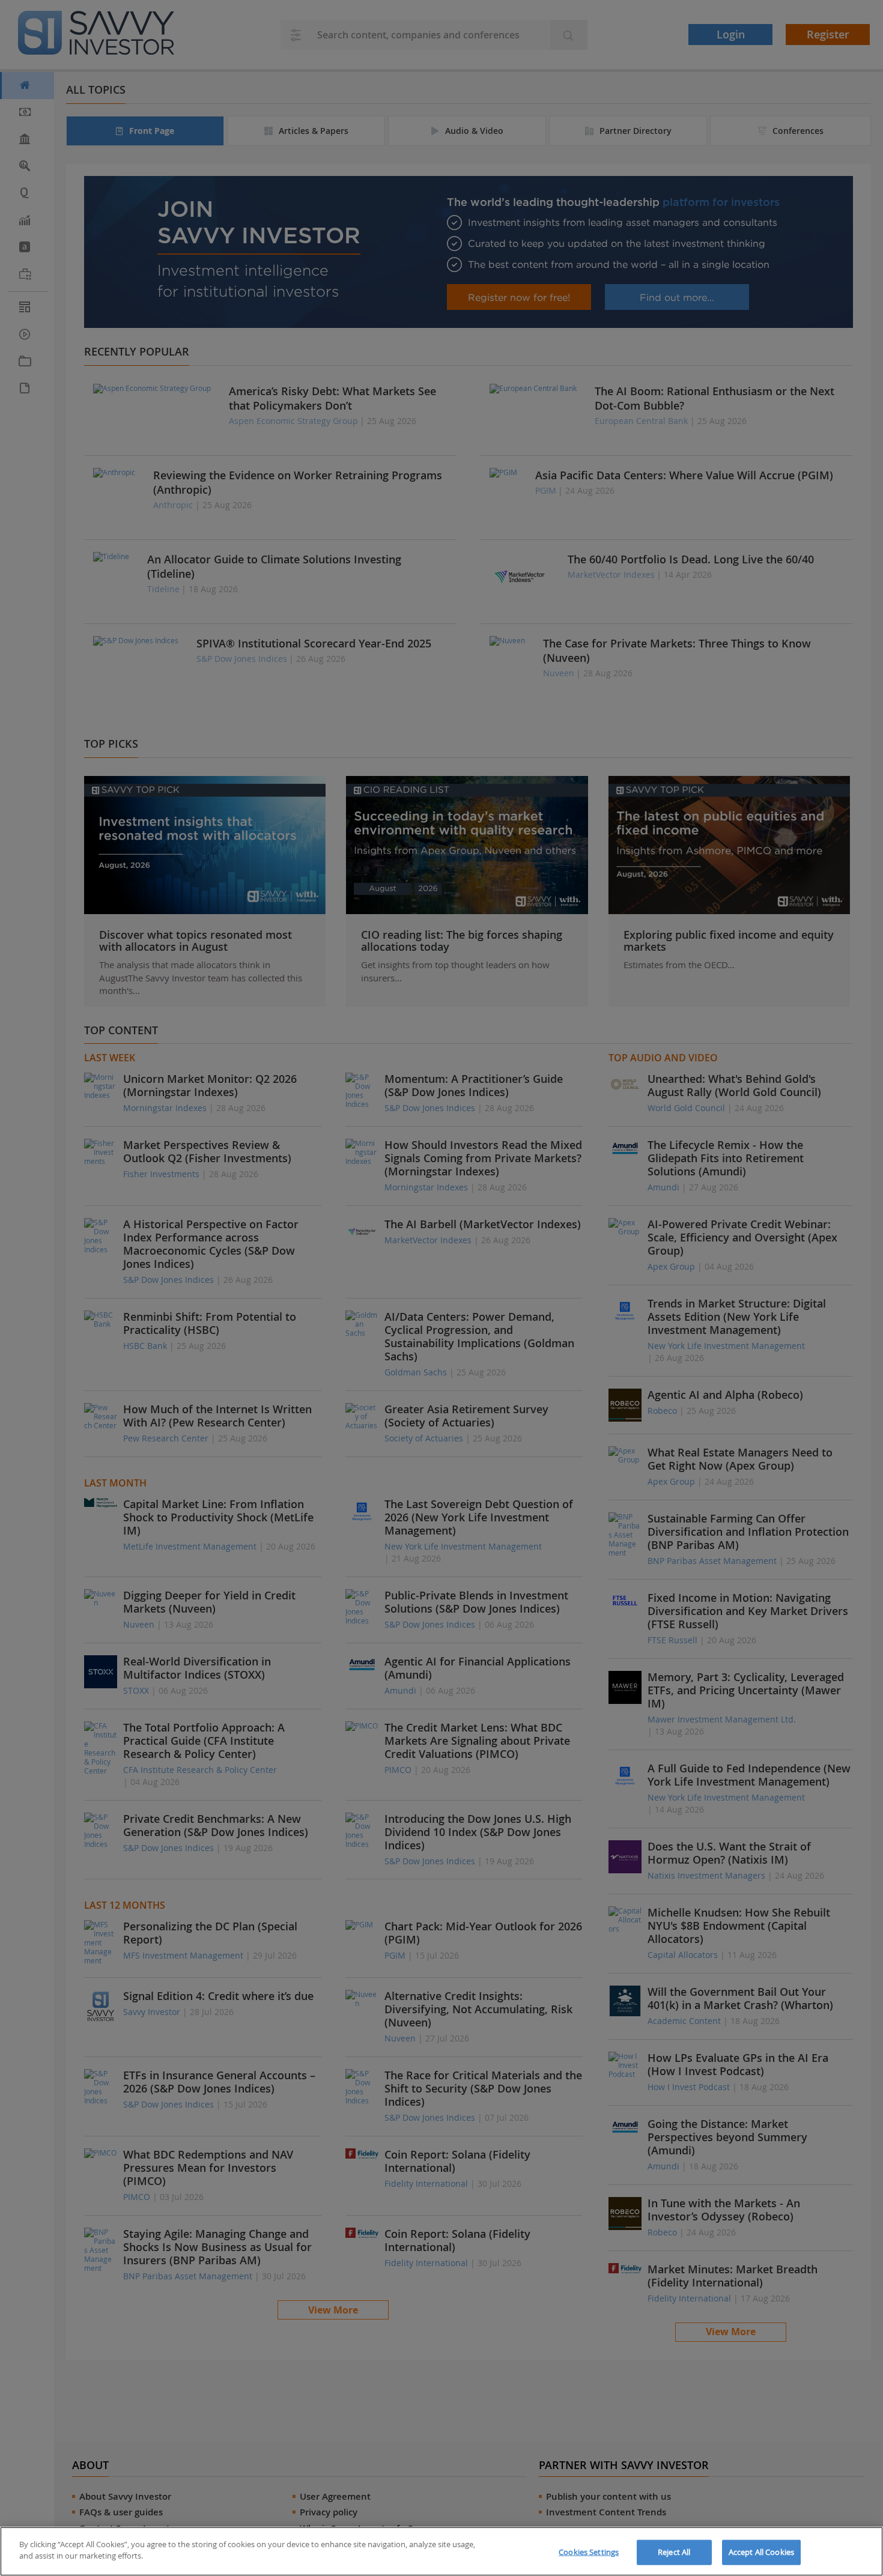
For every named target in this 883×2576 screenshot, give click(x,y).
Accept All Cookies (761, 2552)
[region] (441, 2551)
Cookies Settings (589, 2552)
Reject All (674, 2552)
